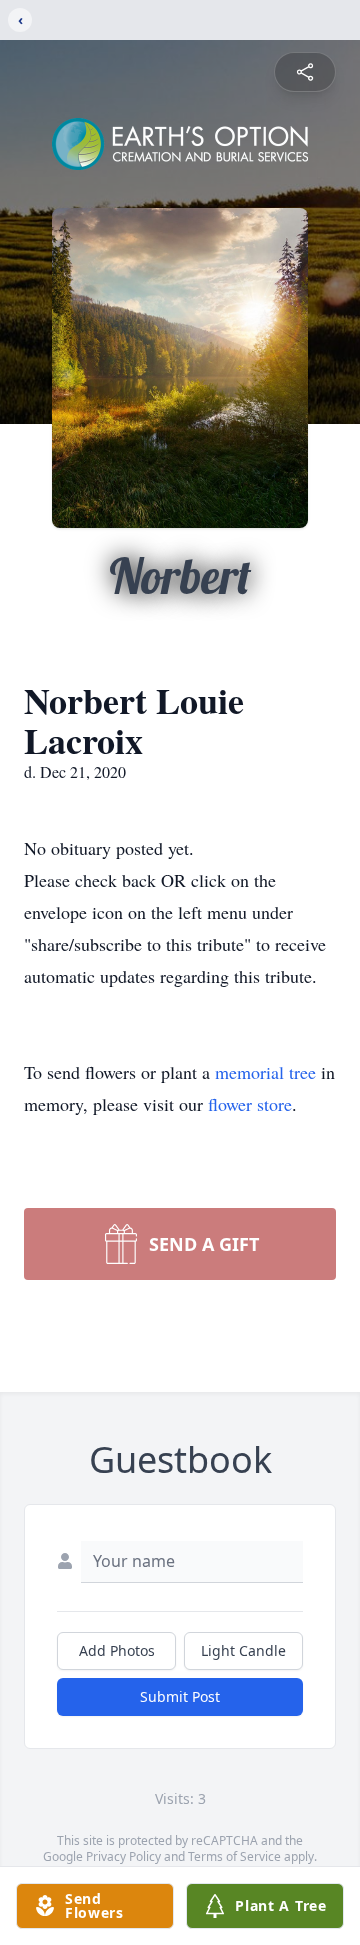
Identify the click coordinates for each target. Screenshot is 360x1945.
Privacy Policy (123, 1856)
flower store (250, 1104)
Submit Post (180, 1696)
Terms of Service (234, 1856)
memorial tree (265, 1072)
